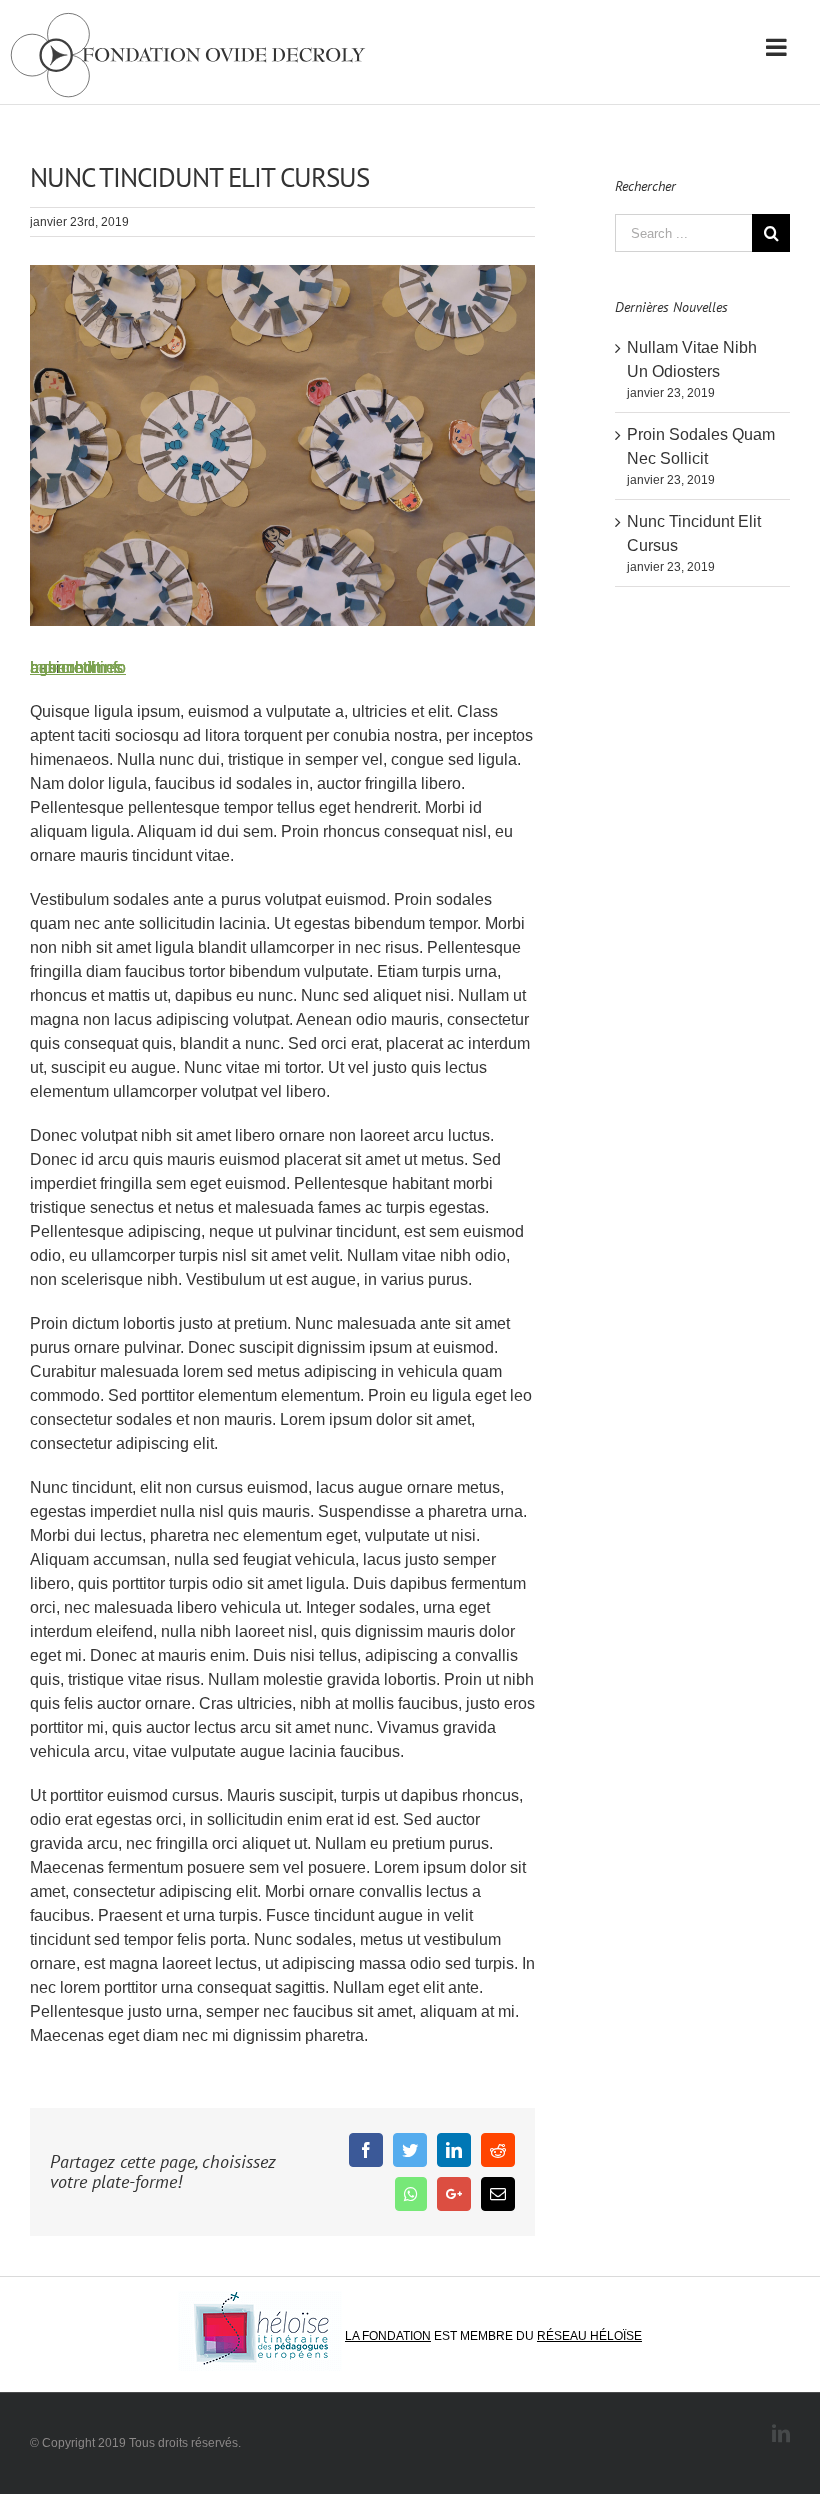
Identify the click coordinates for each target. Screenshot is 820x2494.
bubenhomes (76, 667)
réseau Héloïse (589, 2336)
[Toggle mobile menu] (778, 47)
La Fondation (388, 2336)
